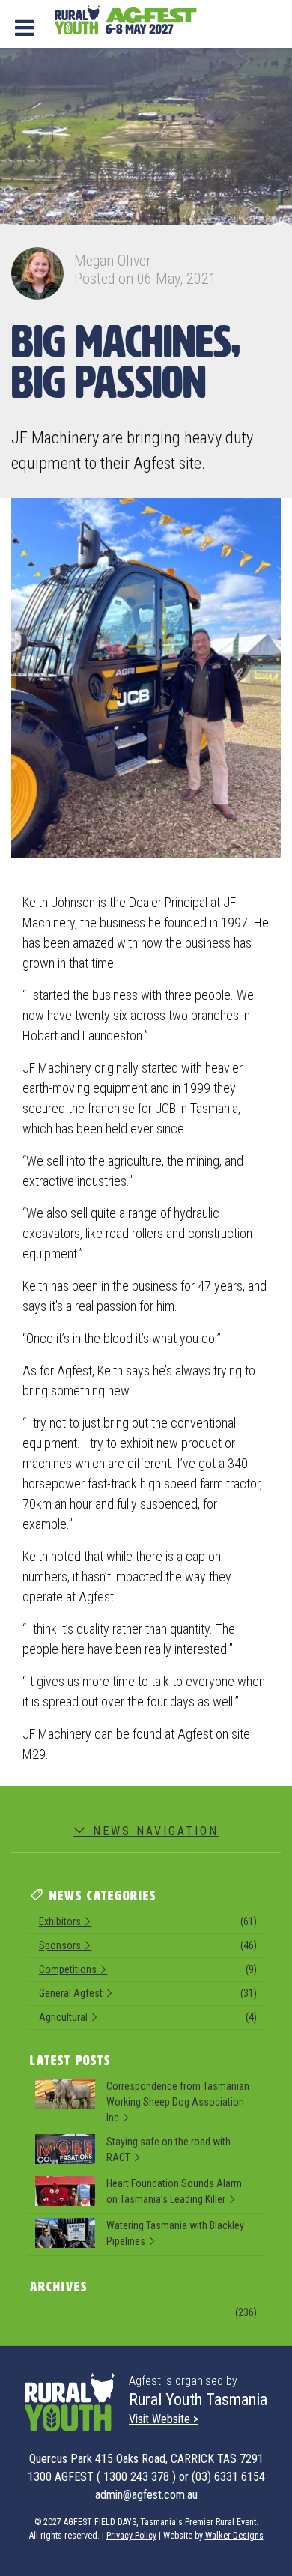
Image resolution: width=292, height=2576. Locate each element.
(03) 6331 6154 (228, 2477)
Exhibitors (148, 1921)
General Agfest (148, 1993)
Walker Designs (234, 2536)
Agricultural (148, 2017)
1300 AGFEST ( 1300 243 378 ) (102, 2477)
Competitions (148, 1969)
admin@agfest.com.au (146, 2495)
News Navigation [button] (153, 1831)
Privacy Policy (131, 2536)
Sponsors (148, 1945)
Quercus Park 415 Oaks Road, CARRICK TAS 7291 (146, 2459)
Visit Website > (164, 2419)
